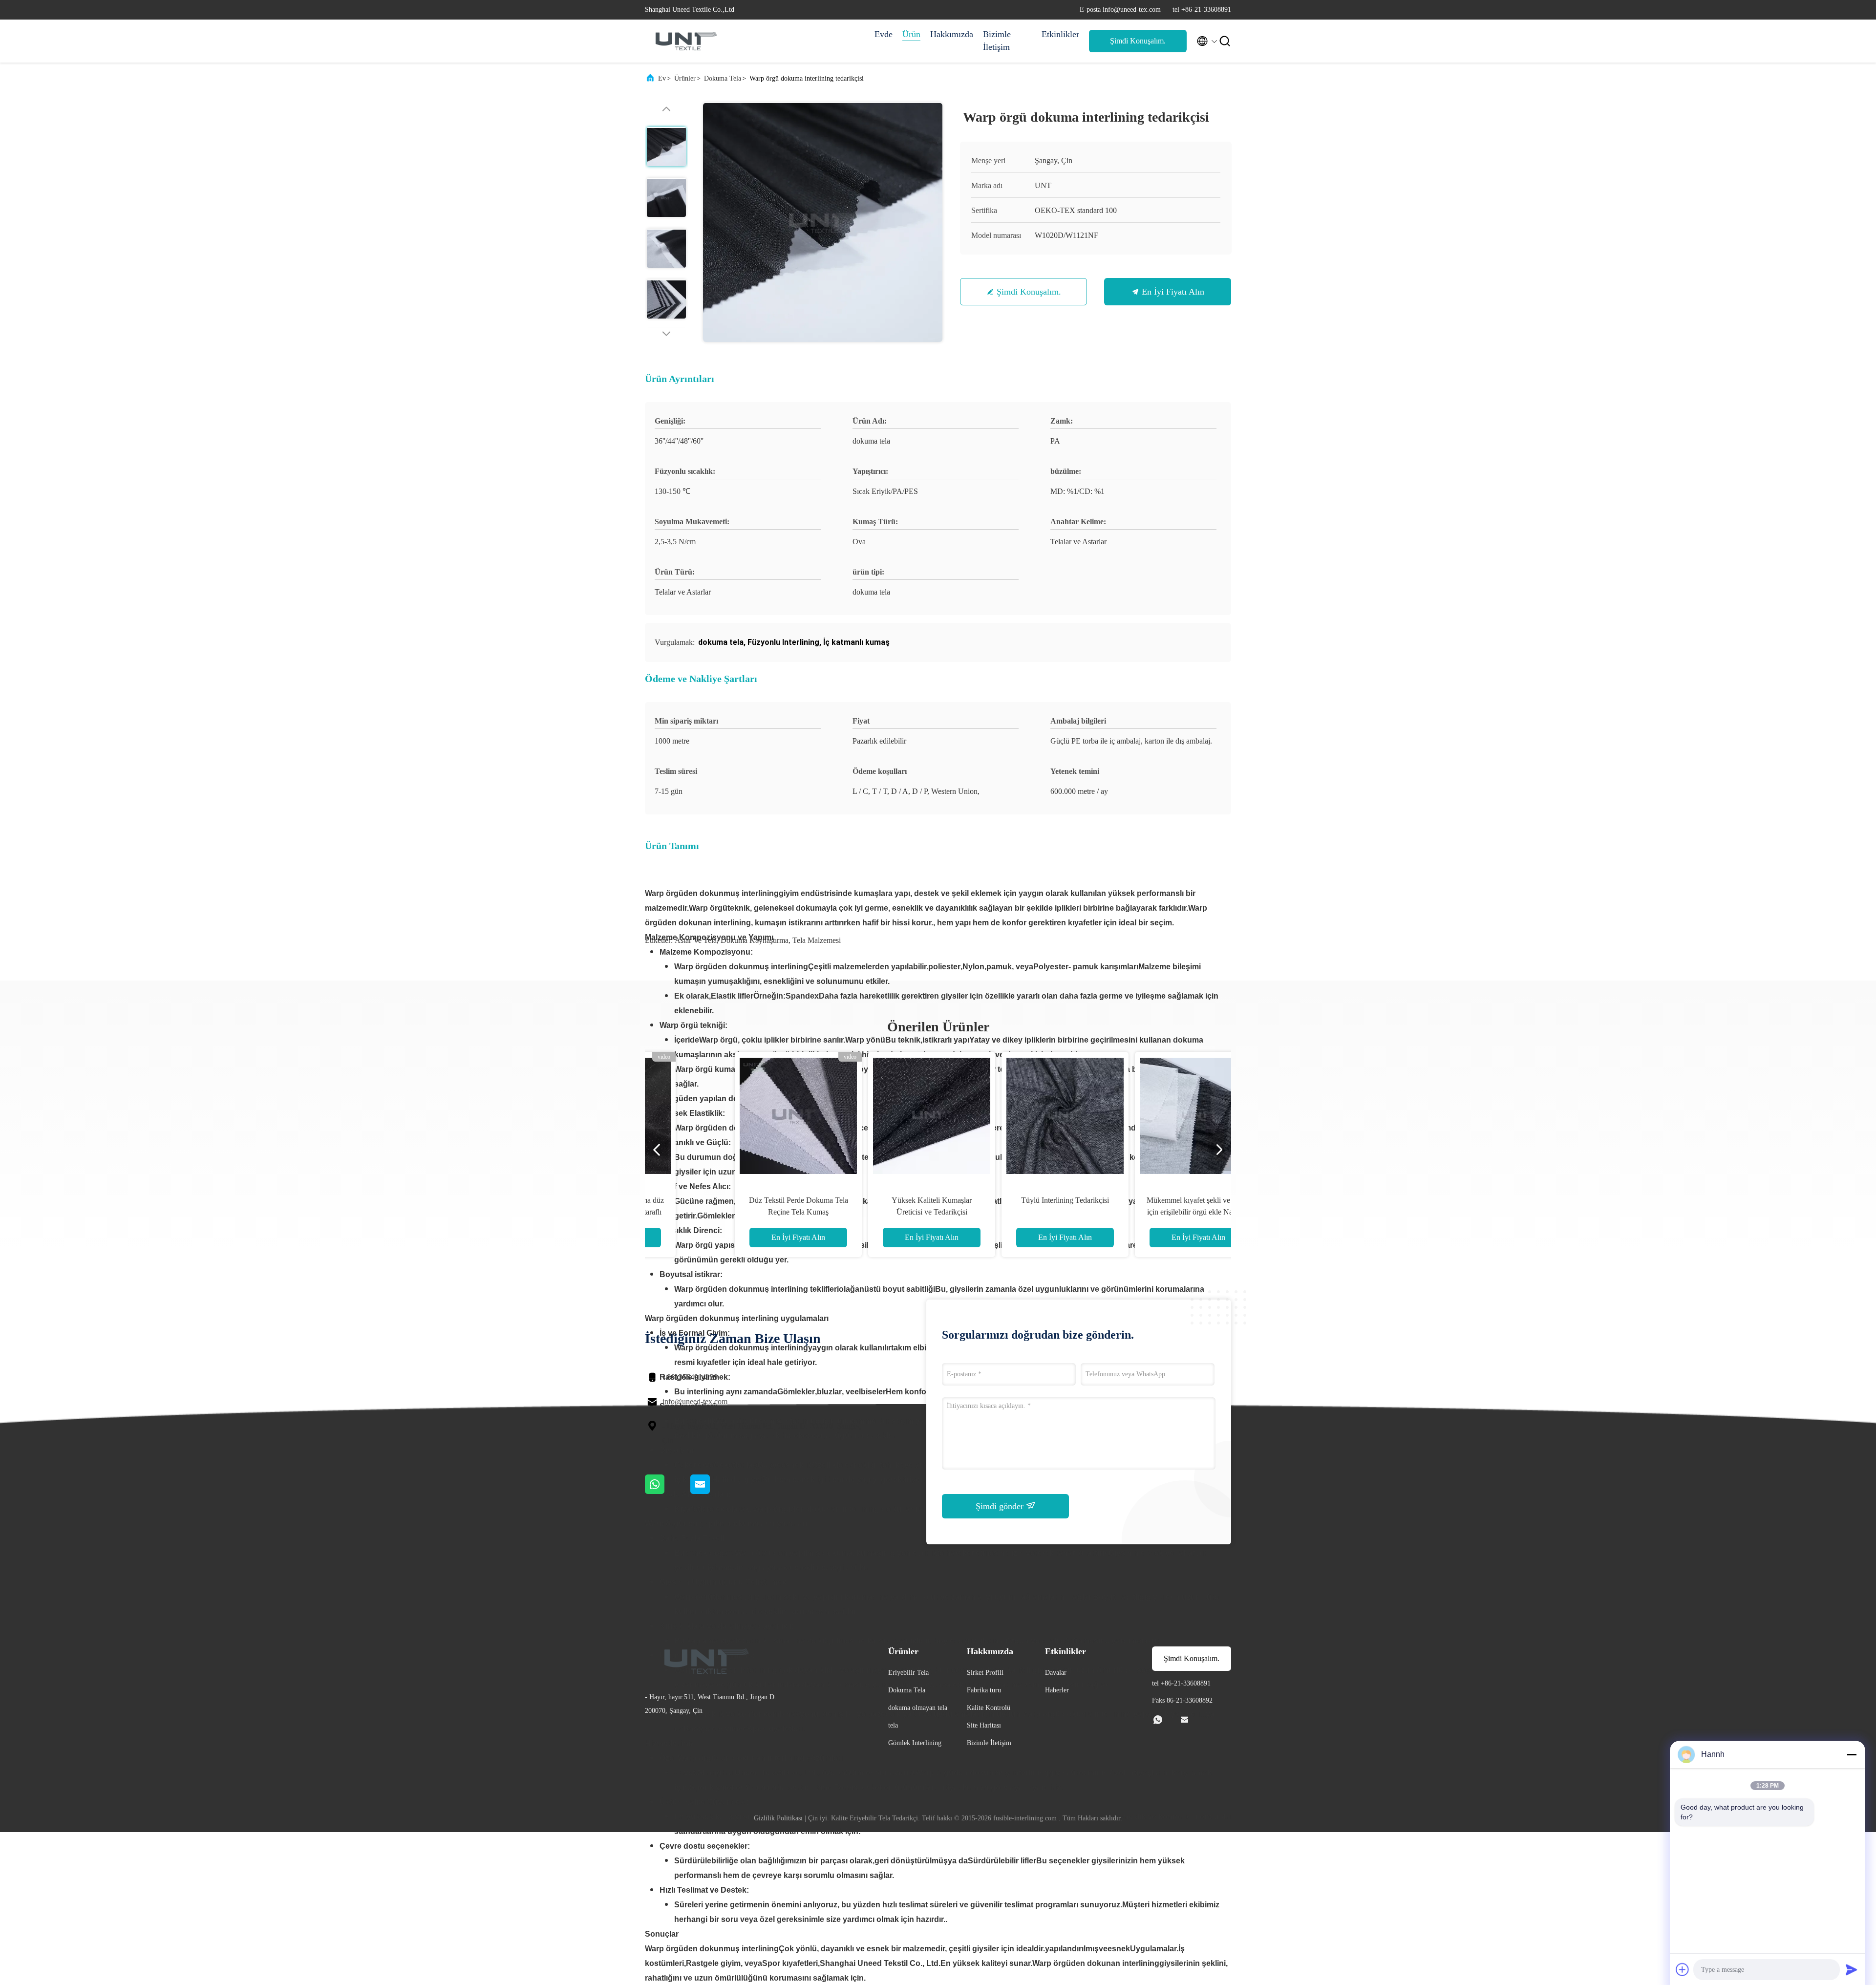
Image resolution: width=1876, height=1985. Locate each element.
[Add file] (1683, 1969)
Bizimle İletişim (997, 41)
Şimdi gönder (1001, 1506)
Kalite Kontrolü (989, 1708)
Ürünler (685, 78)
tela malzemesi (817, 940)
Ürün (911, 34)
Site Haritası (984, 1725)
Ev (662, 78)
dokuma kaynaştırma (755, 940)
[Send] (1852, 1969)
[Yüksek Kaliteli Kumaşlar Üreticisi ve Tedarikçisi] (871, 1115)
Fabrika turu (984, 1690)
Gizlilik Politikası (778, 1818)
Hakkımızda (952, 34)
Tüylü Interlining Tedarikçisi (1004, 1200)
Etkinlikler (1060, 34)
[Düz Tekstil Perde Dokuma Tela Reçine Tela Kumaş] (738, 1115)
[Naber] (668, 1492)
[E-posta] (712, 1492)
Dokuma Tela (723, 78)
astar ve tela (696, 940)
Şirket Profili (985, 1673)
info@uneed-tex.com (695, 1401)
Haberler (1057, 1690)
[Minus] (1852, 1754)
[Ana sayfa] (684, 41)
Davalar (1056, 1673)
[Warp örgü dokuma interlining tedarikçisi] (823, 222)
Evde (884, 34)
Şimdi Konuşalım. (1138, 41)
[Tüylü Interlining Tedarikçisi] (1004, 1115)
